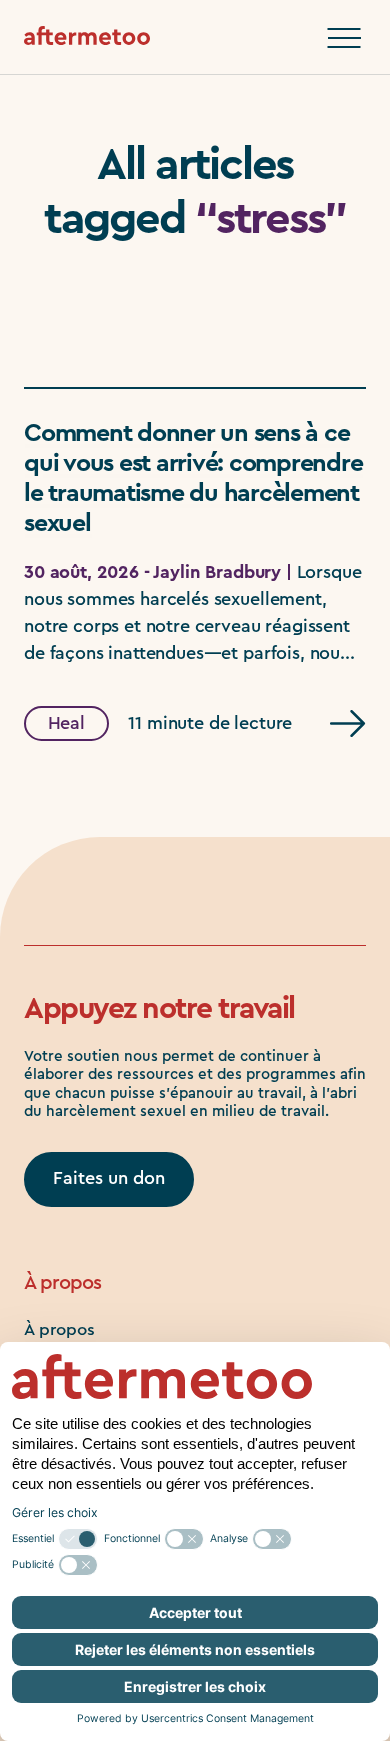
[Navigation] (344, 38)
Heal (66, 723)
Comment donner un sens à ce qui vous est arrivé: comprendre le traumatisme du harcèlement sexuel (193, 478)
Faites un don (109, 1178)
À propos (59, 1329)
